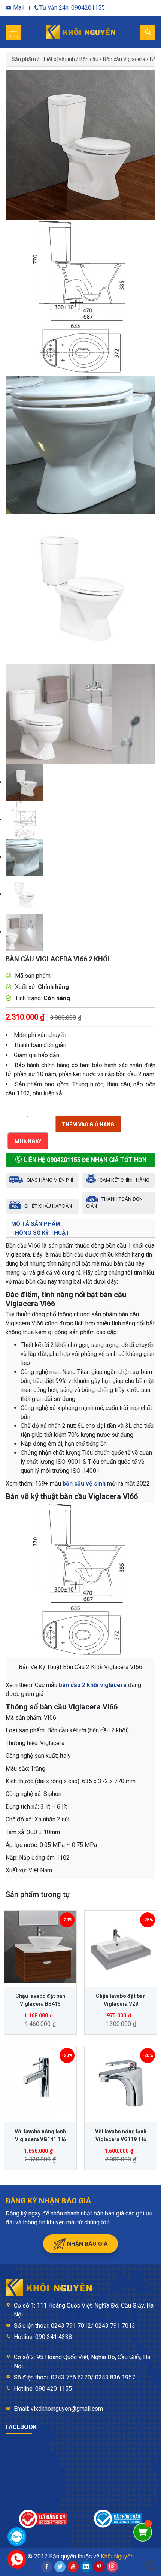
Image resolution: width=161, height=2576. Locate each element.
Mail (18, 8)
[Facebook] (47, 2567)
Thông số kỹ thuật (40, 1233)
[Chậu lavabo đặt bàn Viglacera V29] (121, 1947)
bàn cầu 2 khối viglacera (93, 1685)
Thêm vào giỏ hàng (88, 1125)
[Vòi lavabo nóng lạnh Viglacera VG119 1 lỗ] (121, 2082)
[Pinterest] (99, 2567)
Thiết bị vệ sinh (58, 59)
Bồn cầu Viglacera (124, 59)
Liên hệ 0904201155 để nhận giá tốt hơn (84, 1160)
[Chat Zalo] (17, 2537)
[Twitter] (60, 2567)
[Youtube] (73, 2567)
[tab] (80, 1224)
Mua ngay (28, 1141)
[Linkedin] (86, 2567)
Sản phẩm (24, 59)
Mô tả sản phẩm (36, 1224)
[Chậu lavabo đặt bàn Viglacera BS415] (40, 1947)
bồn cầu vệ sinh (84, 1483)
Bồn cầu (89, 59)
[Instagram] (112, 2567)
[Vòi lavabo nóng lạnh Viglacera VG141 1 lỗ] (40, 2082)
